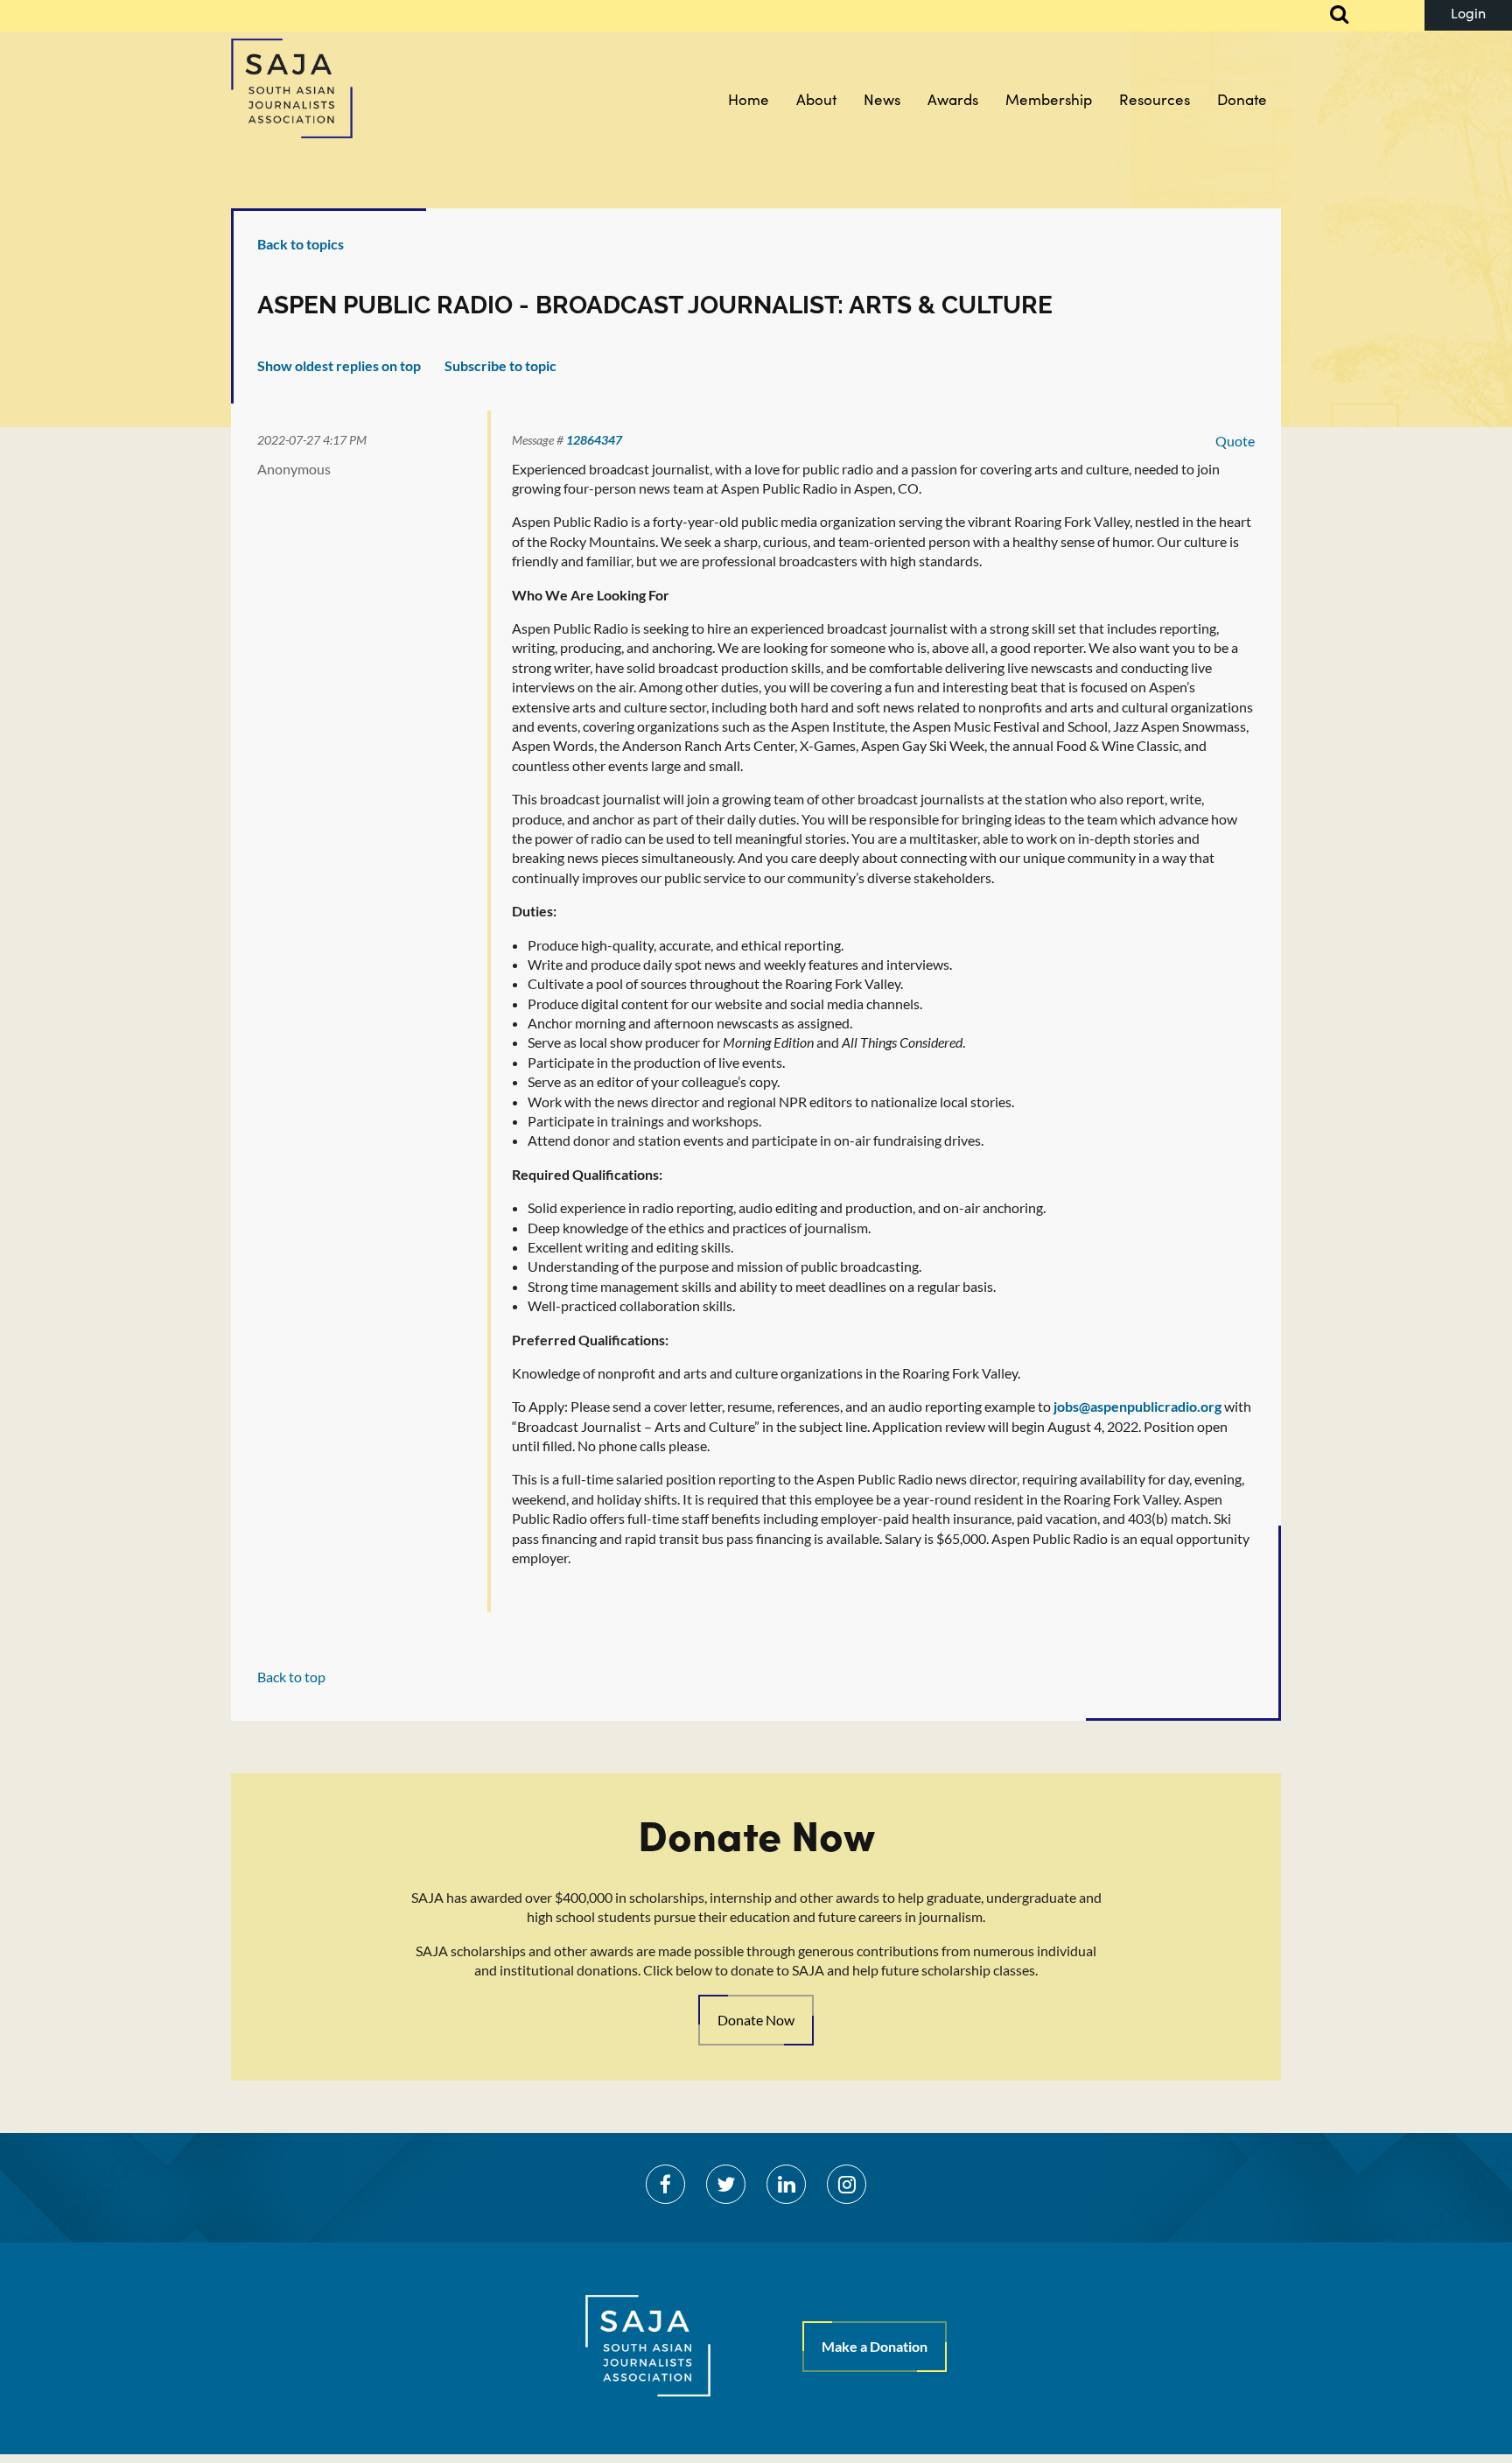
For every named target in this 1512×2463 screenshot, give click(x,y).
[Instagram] (847, 2184)
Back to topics (301, 244)
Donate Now (756, 2020)
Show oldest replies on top (339, 365)
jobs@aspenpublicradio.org (1137, 1406)
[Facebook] (665, 2184)
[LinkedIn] (786, 2184)
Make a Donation (875, 2346)
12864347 (594, 440)
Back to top (291, 1677)
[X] (726, 2184)
